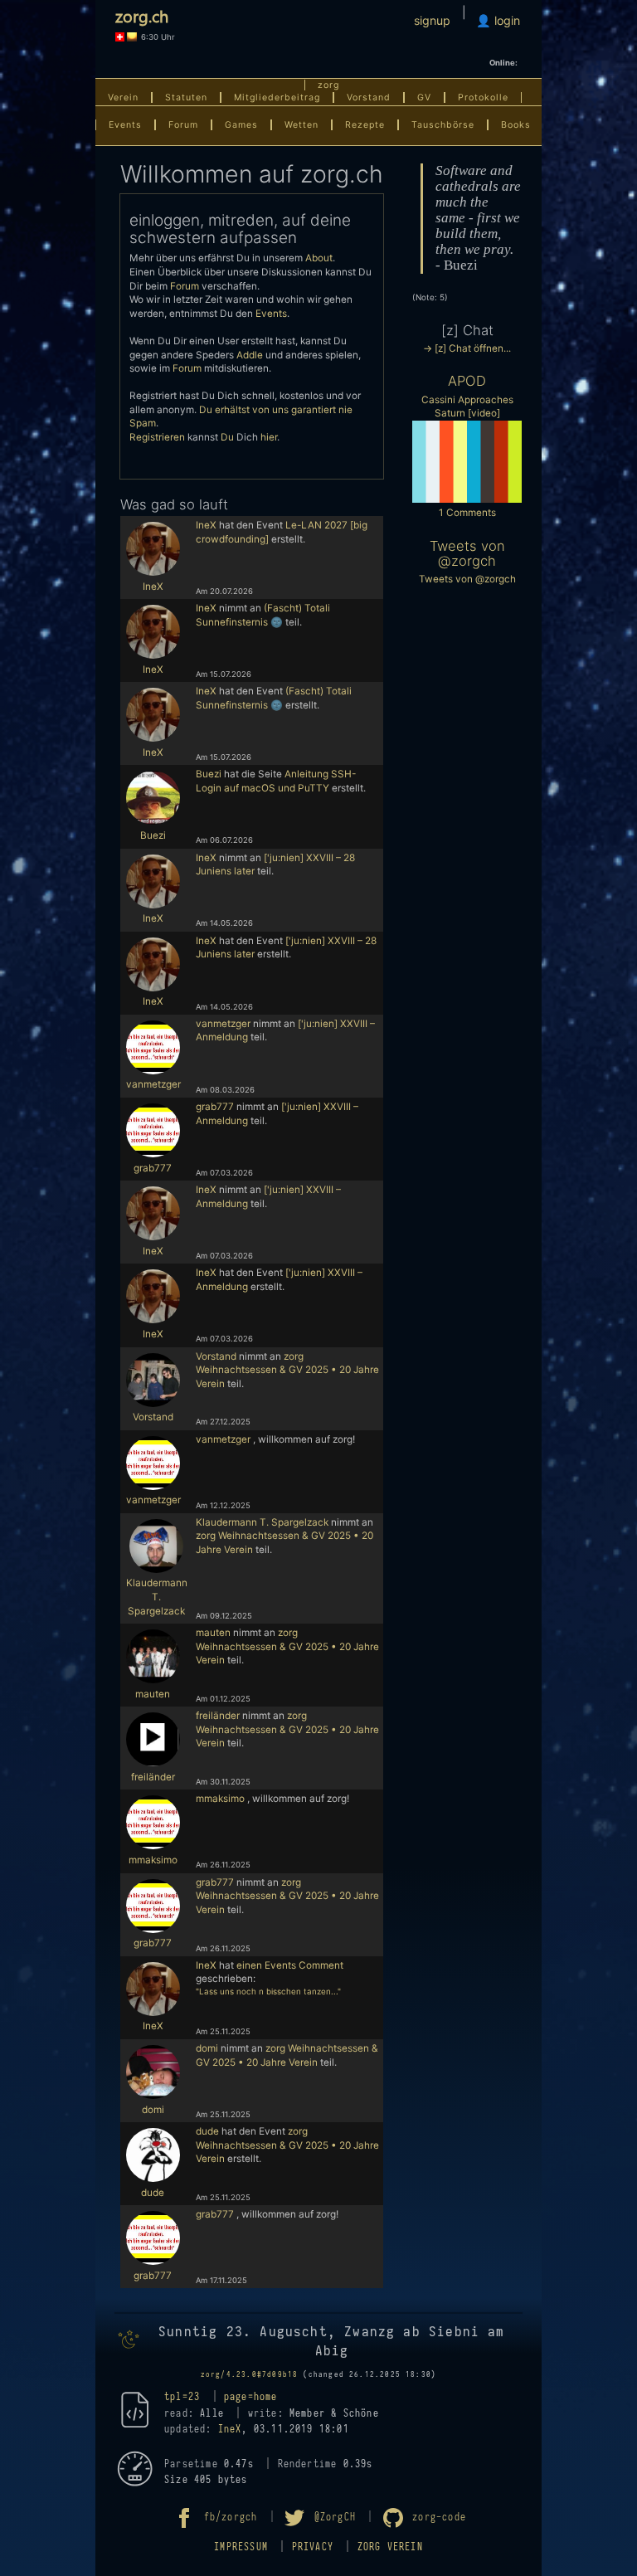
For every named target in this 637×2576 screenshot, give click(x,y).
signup (432, 20)
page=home (251, 2397)
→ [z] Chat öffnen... (467, 348)
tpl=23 (182, 2397)
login (506, 20)
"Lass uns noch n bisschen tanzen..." (268, 1991)
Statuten (186, 97)
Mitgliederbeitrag (277, 97)
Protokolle (483, 97)
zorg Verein (390, 2547)
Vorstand (369, 97)
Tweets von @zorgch (467, 553)
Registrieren (157, 437)
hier (269, 437)
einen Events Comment (290, 1965)
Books (516, 125)
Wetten (301, 125)
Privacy (313, 2547)
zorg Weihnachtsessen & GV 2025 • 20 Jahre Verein (287, 1370)
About (319, 258)
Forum (183, 125)
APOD (467, 381)
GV (424, 97)
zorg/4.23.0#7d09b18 (250, 2374)
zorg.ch (142, 15)
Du (227, 437)
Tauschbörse (443, 125)
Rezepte (365, 125)
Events (125, 125)
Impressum (241, 2547)
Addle (250, 355)
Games (241, 125)
